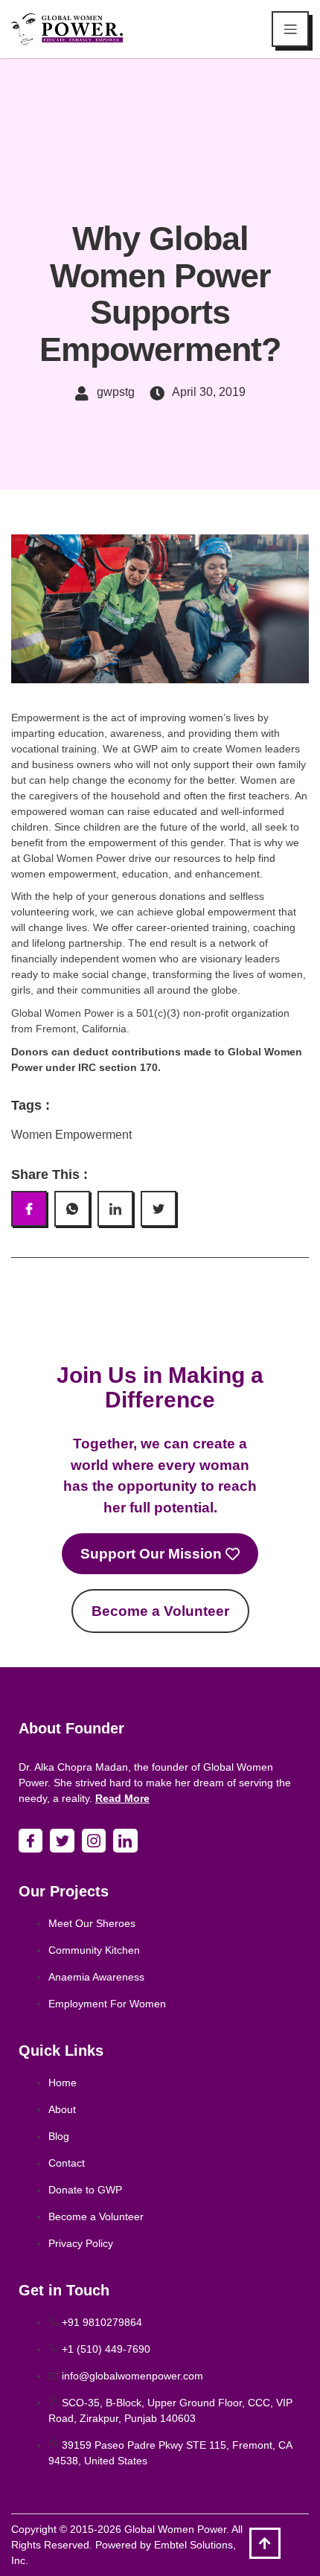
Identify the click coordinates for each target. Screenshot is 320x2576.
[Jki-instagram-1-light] (94, 1841)
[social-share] (29, 1209)
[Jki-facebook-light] (31, 1841)
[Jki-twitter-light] (62, 1841)
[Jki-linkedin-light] (125, 1841)
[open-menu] (290, 29)
